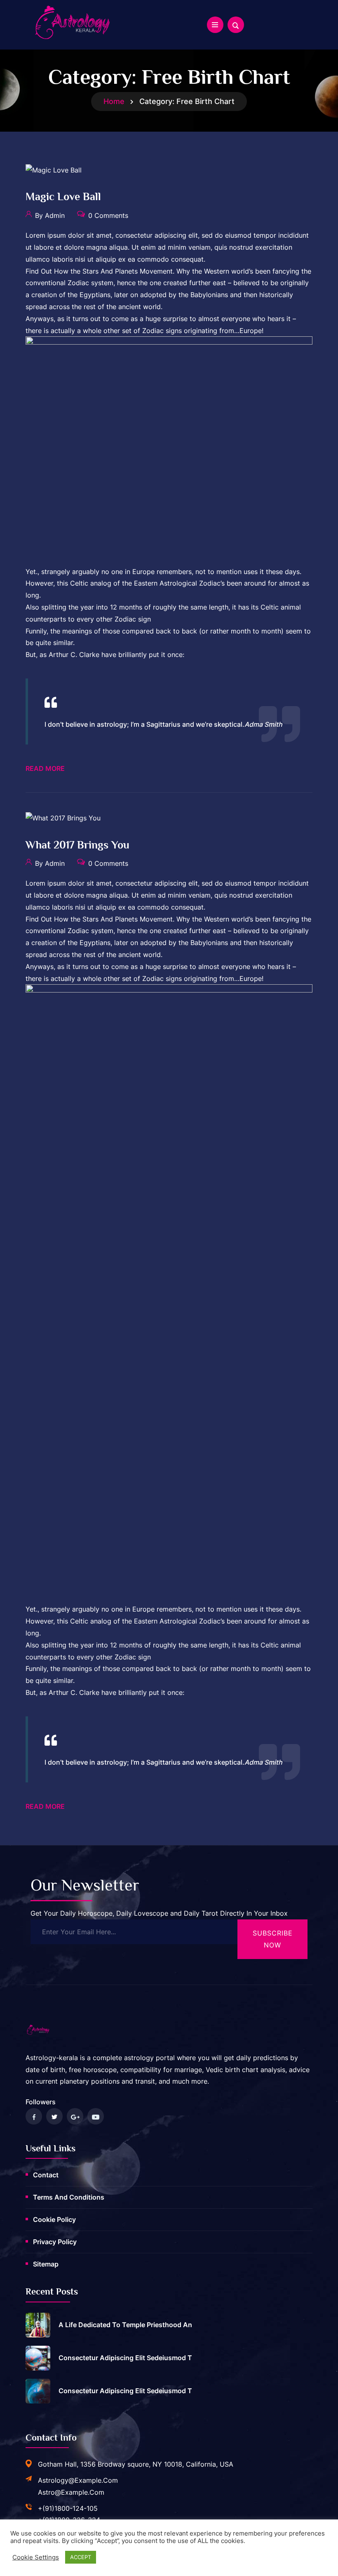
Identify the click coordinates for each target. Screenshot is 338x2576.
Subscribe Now (273, 1939)
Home (114, 101)
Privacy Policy (55, 2242)
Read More (45, 768)
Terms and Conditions (69, 2197)
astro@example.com (71, 2492)
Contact (46, 2175)
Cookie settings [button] (36, 2557)
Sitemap (46, 2264)
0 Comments (107, 215)
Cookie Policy (54, 2219)
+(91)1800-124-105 (68, 2508)
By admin (49, 215)
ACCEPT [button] (81, 2557)
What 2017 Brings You (77, 845)
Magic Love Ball (63, 197)
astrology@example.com (78, 2480)
